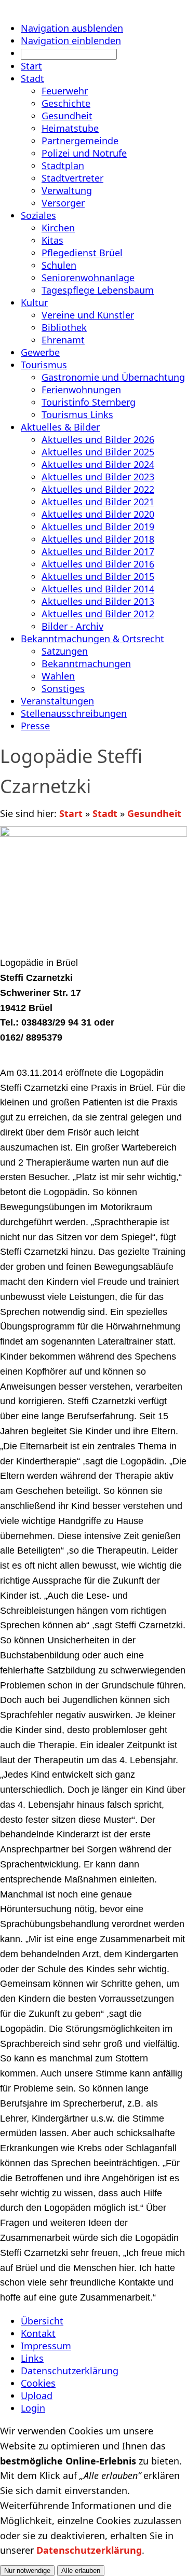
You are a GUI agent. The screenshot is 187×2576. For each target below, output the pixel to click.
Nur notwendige (27, 2571)
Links (32, 2358)
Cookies (38, 2383)
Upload (37, 2395)
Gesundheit (154, 813)
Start (71, 813)
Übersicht (42, 2321)
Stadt (105, 813)
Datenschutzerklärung (70, 2371)
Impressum (46, 2346)
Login (33, 2408)
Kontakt (38, 2333)
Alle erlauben (81, 2571)
